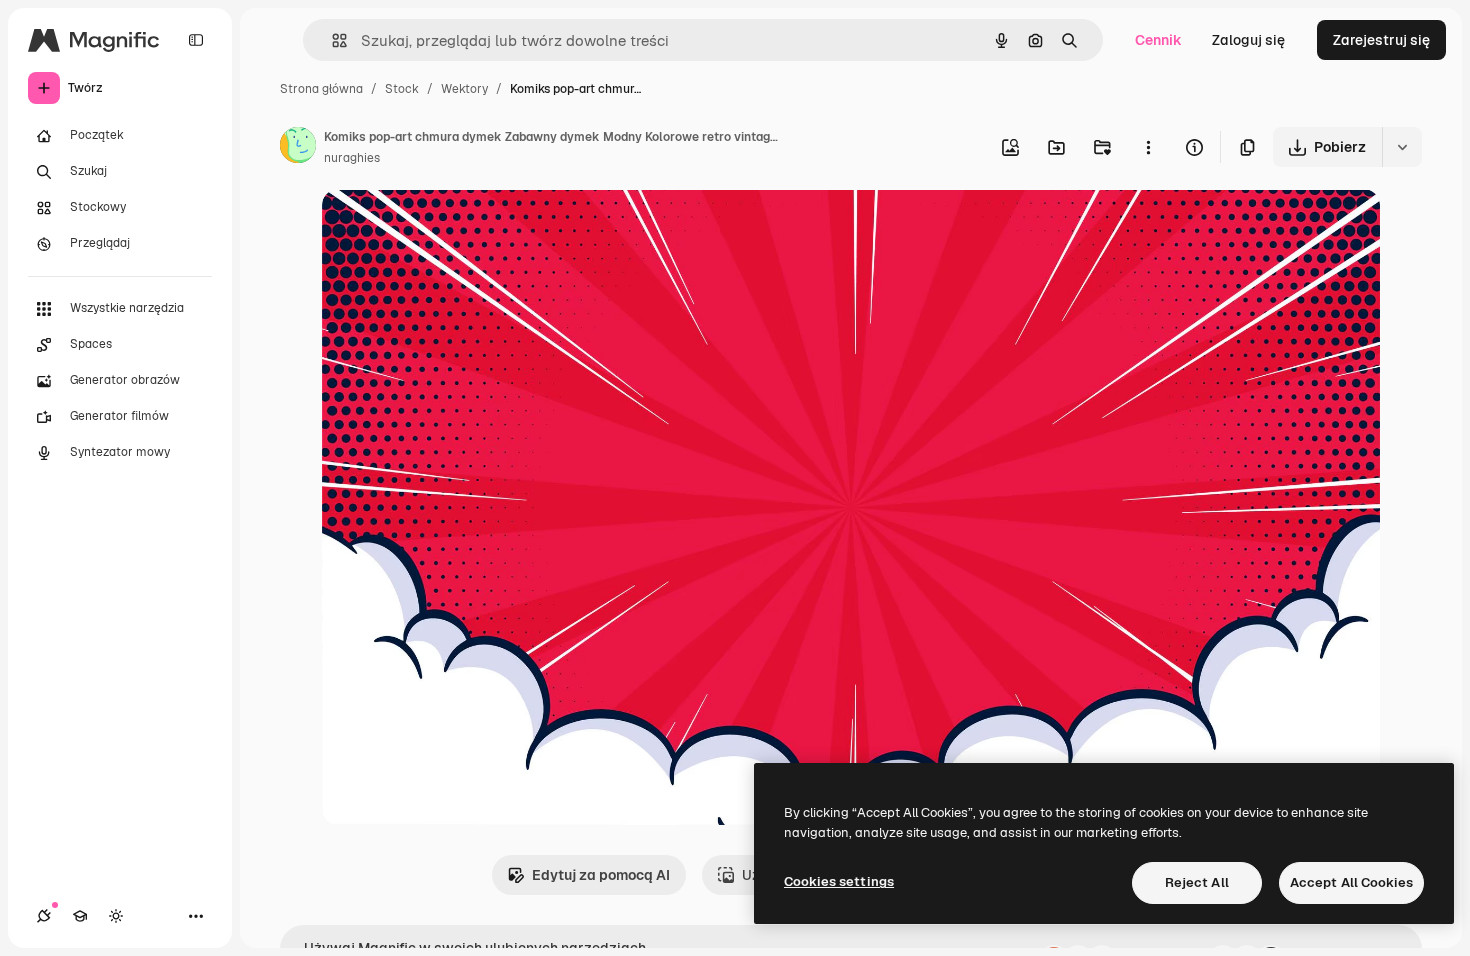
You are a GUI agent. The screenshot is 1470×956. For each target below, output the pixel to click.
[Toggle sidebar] (196, 40)
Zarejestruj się (1381, 40)
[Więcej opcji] (1148, 147)
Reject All (1197, 882)
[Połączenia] (44, 916)
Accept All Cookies (1351, 882)
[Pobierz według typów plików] (1402, 147)
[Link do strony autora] (298, 148)
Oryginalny (460, 227)
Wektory (464, 89)
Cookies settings (839, 881)
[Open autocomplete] (331, 40)
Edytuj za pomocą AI (601, 875)
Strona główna (321, 89)
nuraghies (352, 158)
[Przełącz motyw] (116, 916)
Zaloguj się (1248, 40)
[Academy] (80, 916)
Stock (402, 89)
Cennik (1158, 40)
